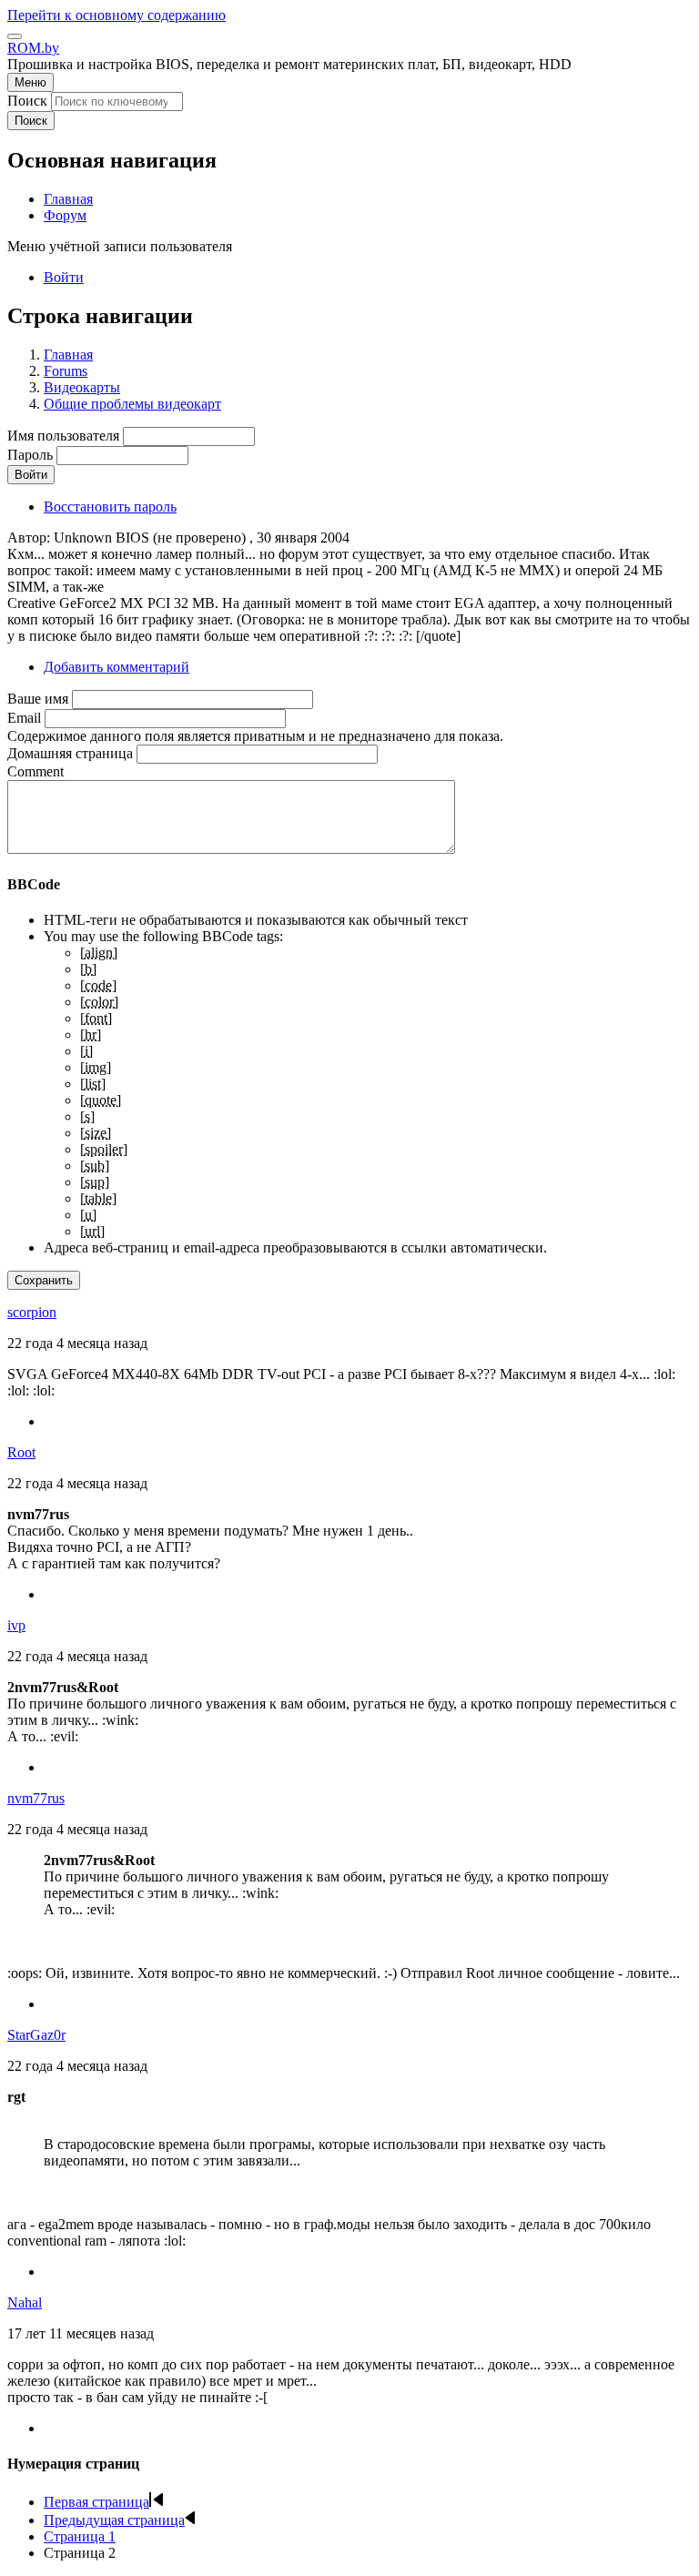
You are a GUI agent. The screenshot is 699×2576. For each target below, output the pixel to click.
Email (24, 718)
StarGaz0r (36, 2035)
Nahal (25, 2302)
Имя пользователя (63, 436)
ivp (16, 1625)
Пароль (30, 455)
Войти (64, 277)
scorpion (32, 1312)
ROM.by (33, 48)
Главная (68, 355)
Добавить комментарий (116, 667)
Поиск (27, 101)
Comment (35, 771)
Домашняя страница (70, 753)
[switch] (15, 36)
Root (21, 1452)
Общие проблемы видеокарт (132, 404)
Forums (66, 371)
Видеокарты (82, 387)
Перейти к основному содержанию (116, 15)
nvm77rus (36, 1798)
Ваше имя (38, 699)
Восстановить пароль (110, 507)
